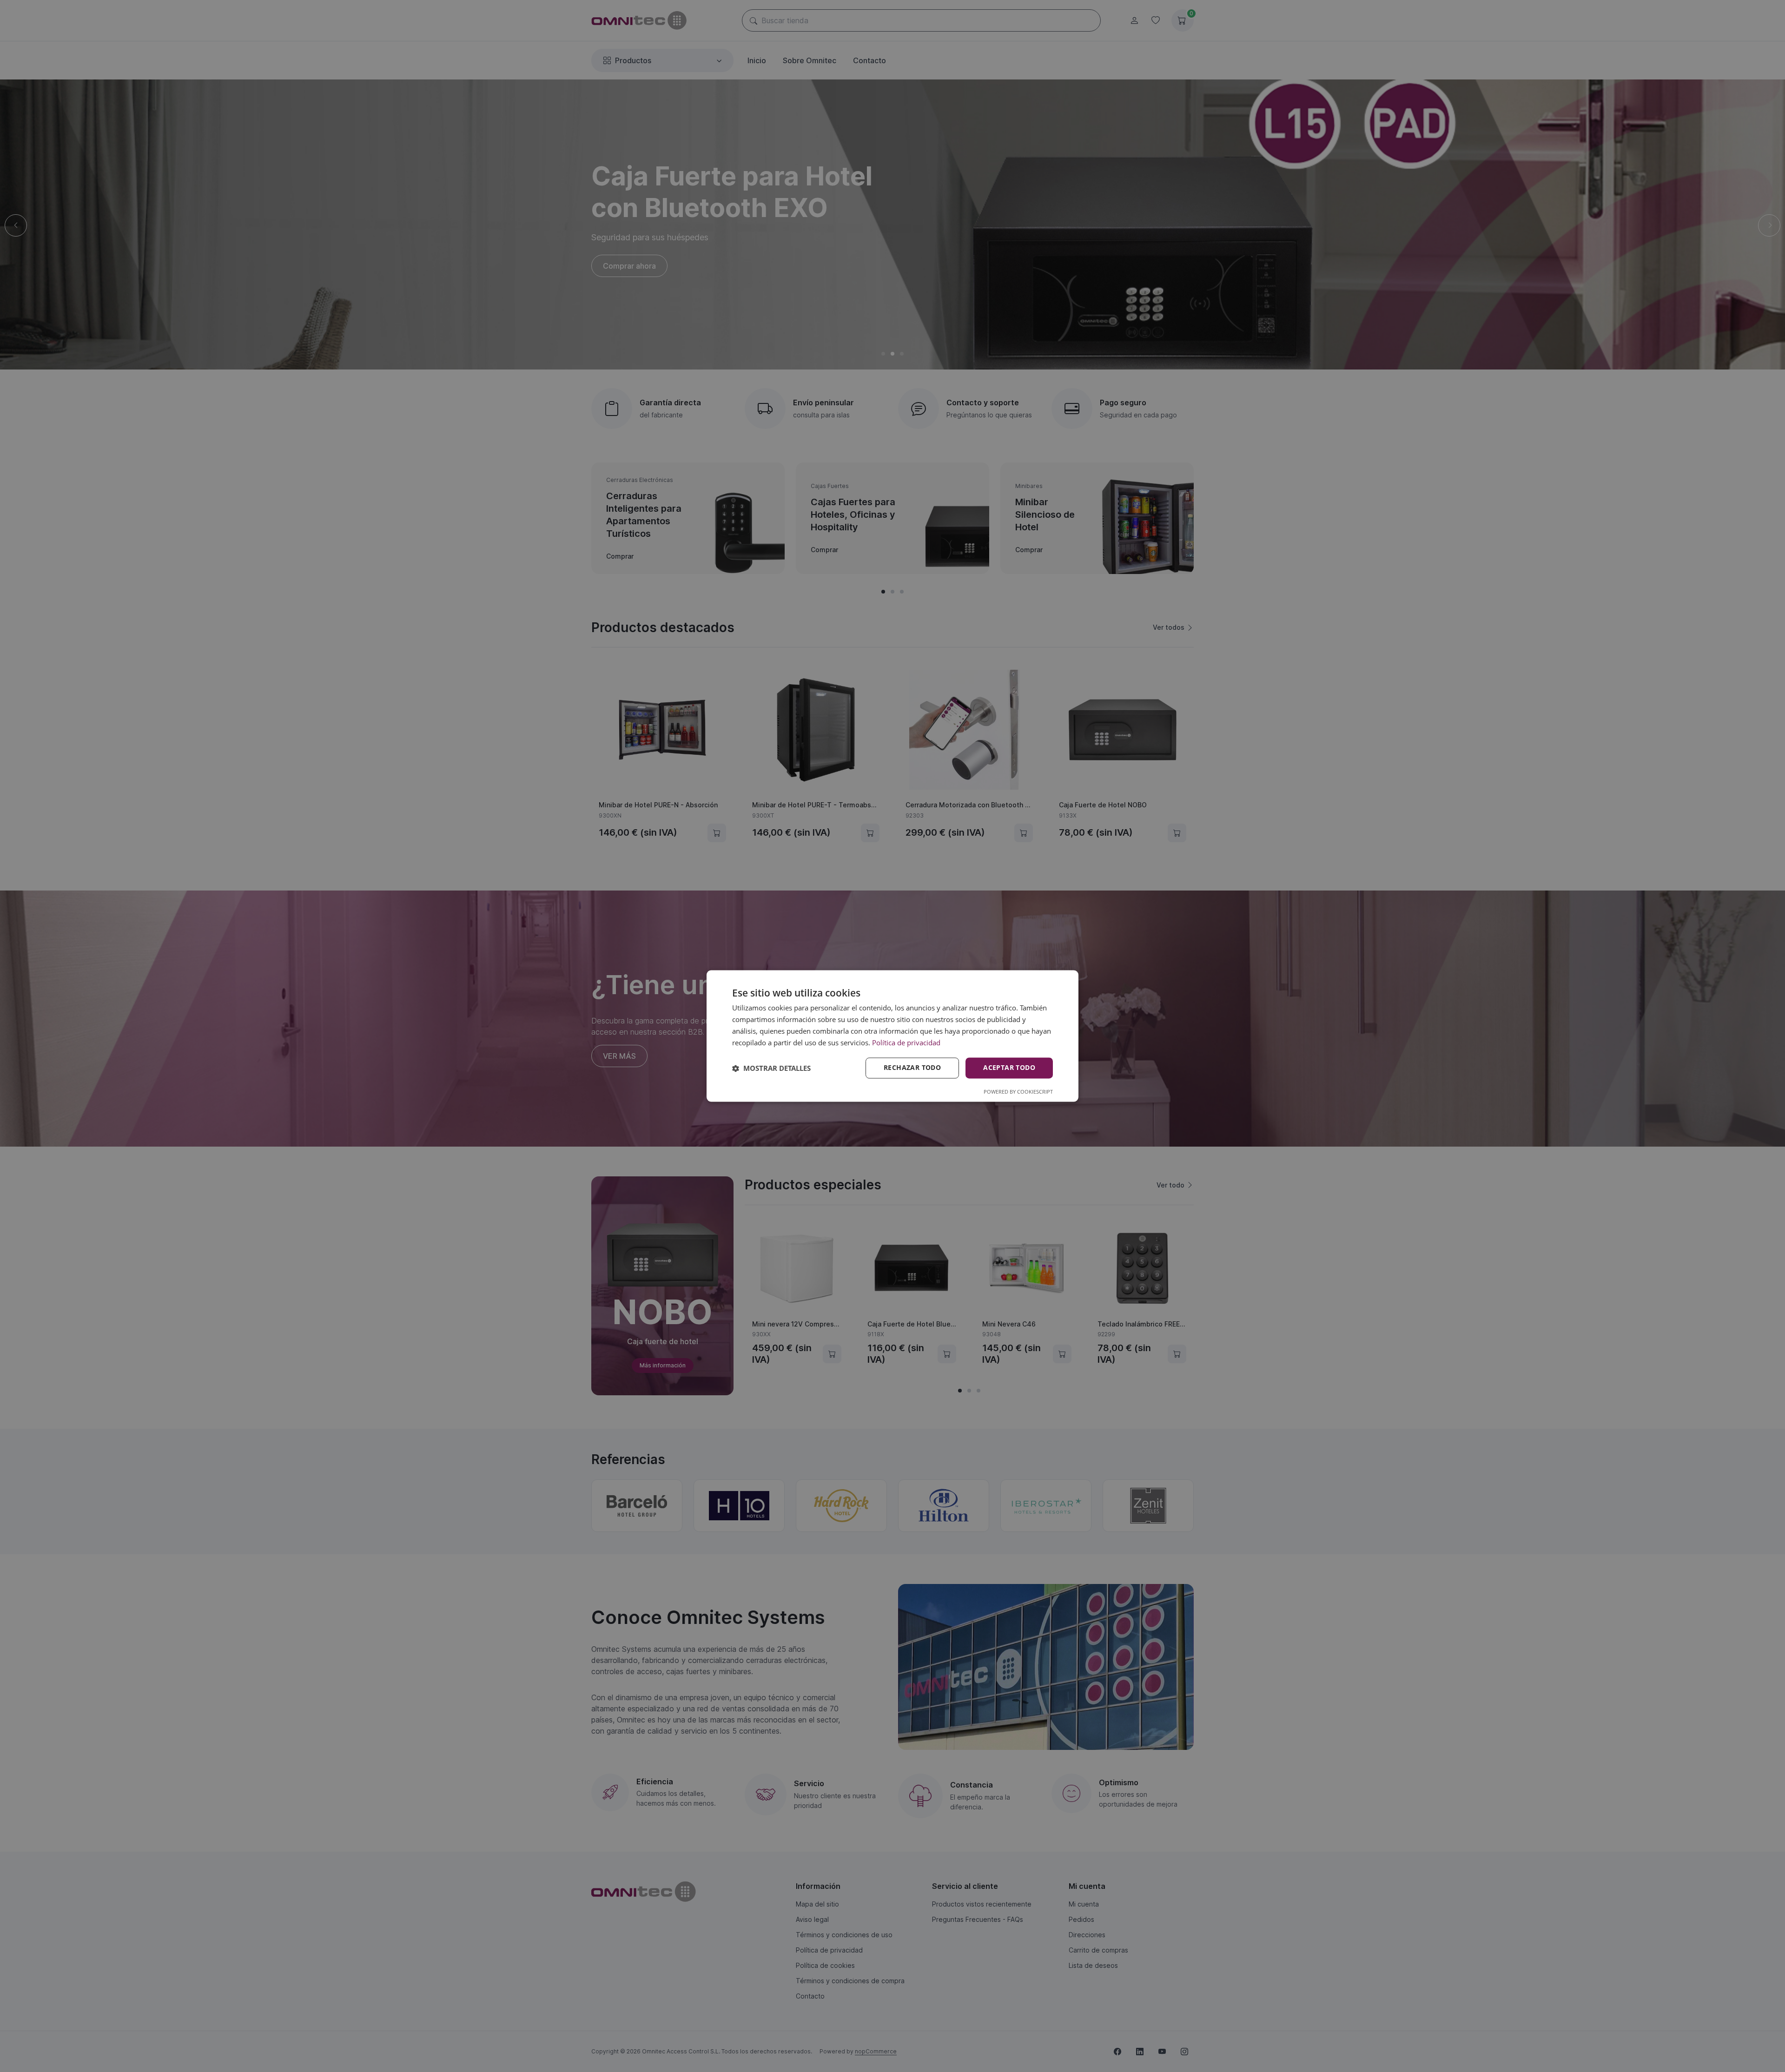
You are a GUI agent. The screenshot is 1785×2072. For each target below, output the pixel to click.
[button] (771, 1068)
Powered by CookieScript (1018, 1092)
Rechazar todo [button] (912, 1068)
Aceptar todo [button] (1009, 1068)
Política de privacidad (906, 1043)
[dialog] (892, 1036)
